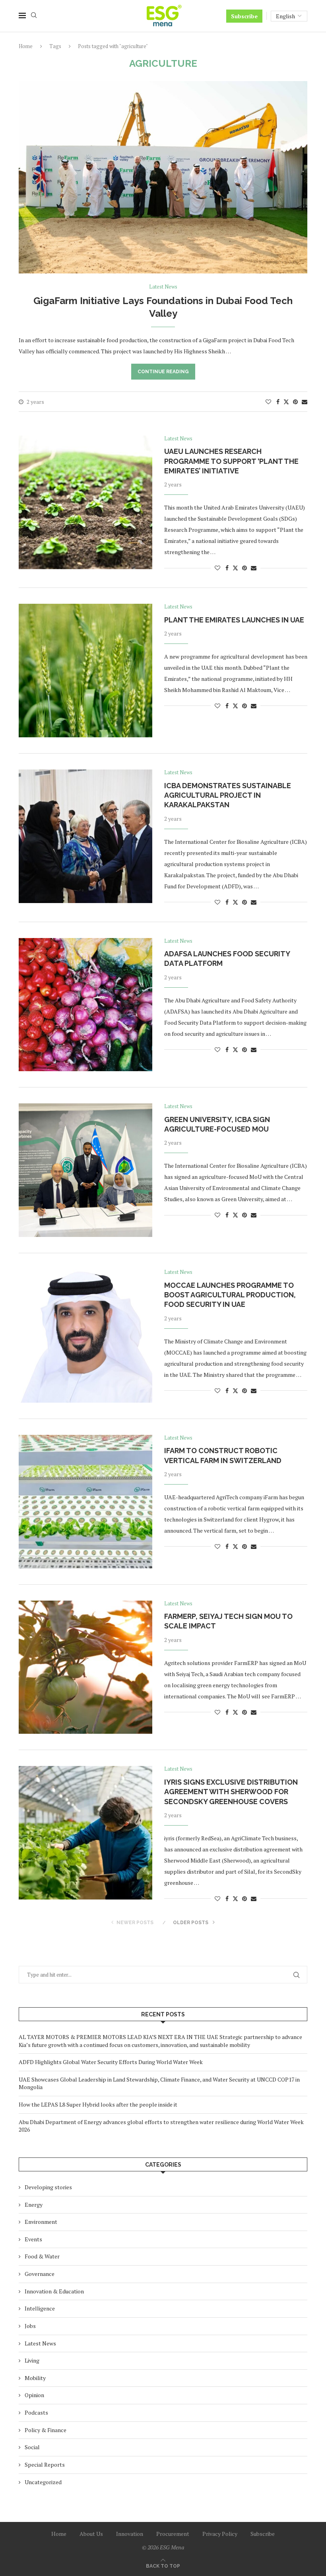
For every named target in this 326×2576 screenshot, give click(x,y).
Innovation (130, 2534)
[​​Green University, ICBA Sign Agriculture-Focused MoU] (85, 1170)
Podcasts (36, 2412)
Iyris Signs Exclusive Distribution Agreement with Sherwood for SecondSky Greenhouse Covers (231, 1792)
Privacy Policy (220, 2534)
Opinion (34, 2395)
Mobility (35, 2378)
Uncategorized (43, 2482)
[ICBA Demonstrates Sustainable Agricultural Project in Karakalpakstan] (85, 836)
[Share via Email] (305, 402)
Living (32, 2360)
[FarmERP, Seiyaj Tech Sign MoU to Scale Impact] (85, 1667)
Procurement (173, 2534)
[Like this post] (268, 402)
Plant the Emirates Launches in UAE (234, 620)
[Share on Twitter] (286, 402)
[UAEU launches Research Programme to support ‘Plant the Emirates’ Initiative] (85, 502)
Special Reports (45, 2465)
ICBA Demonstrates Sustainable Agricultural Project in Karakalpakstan (228, 795)
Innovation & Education (54, 2291)
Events (33, 2239)
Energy (34, 2205)
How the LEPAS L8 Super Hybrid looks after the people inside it (98, 2104)
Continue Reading (163, 372)
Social (32, 2447)
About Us (91, 2534)
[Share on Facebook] (278, 402)
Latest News (40, 2343)
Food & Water (42, 2256)
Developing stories (48, 2187)
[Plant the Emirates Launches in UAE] (85, 671)
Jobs (30, 2326)
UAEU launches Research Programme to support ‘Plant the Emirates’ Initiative (231, 461)
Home (26, 46)
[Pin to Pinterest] (295, 402)
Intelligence (40, 2308)
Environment (41, 2222)
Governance (40, 2274)
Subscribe (244, 16)
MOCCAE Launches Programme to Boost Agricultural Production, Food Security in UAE (230, 1295)
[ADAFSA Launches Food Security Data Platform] (85, 1005)
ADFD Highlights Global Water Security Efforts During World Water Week (111, 2062)
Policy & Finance (46, 2430)
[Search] (34, 16)
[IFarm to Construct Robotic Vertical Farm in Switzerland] (85, 1502)
